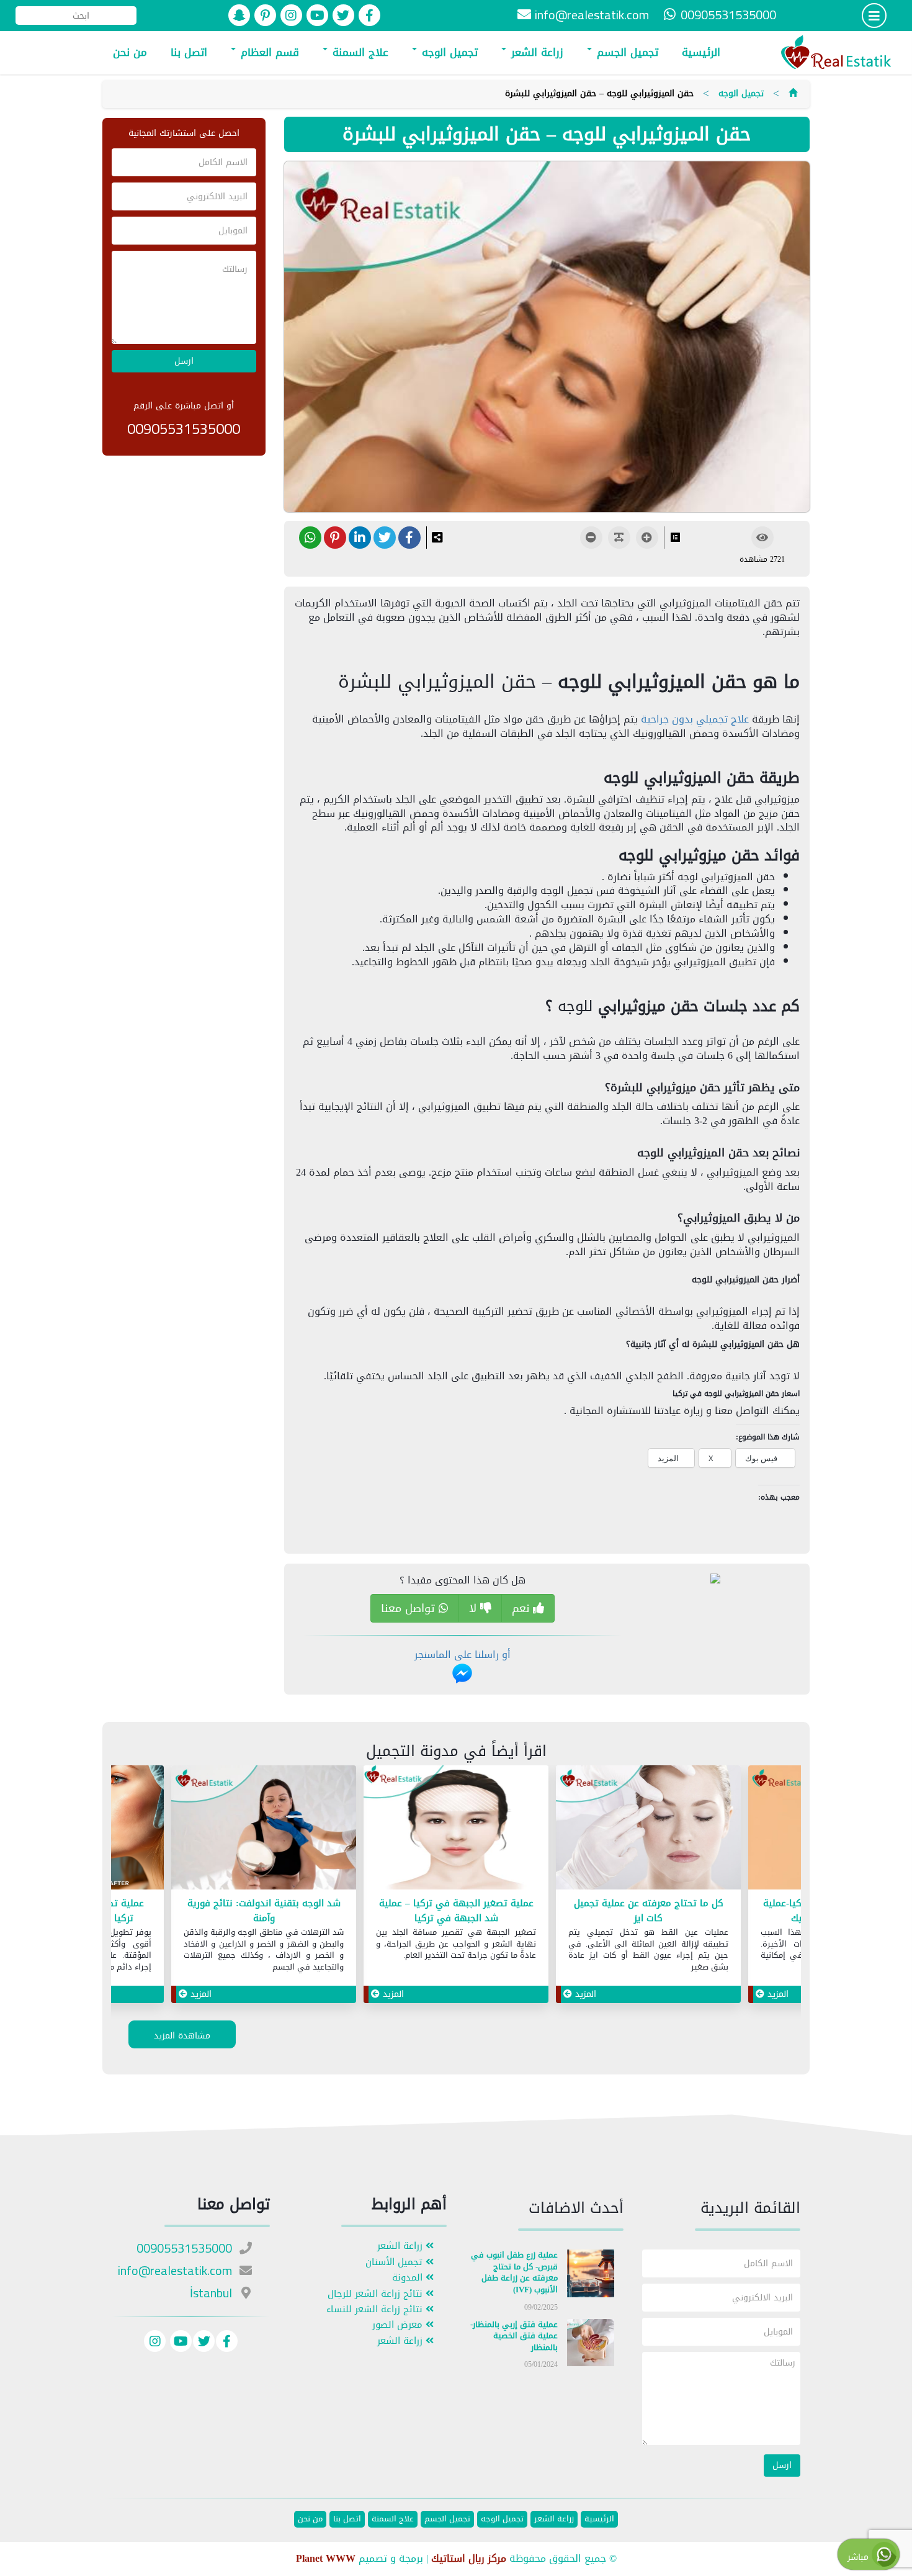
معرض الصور (399, 2325)
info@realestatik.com (592, 15)
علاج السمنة (359, 52)
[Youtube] (179, 2343)
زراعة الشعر (535, 52)
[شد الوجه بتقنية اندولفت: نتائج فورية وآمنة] (456, 1830)
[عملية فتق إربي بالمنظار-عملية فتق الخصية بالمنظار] (591, 2345)
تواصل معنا (410, 1608)
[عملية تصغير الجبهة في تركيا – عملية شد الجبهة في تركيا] (648, 1830)
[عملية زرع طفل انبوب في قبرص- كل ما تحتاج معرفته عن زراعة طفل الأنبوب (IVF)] (591, 2276)
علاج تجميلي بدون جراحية (695, 719)
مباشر (860, 2557)
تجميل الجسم (626, 52)
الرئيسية (701, 52)
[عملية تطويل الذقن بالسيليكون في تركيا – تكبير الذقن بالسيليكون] (264, 1830)
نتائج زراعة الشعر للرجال (377, 2294)
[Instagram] (155, 2343)
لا (475, 1608)
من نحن (130, 52)
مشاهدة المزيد (182, 2036)
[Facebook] (227, 2343)
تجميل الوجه (448, 52)
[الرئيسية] (793, 93)
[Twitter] (204, 2343)
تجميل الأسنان (396, 2262)
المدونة (409, 2278)
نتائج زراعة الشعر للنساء (376, 2309)
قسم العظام (268, 52)
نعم (522, 1608)
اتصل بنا (189, 52)
